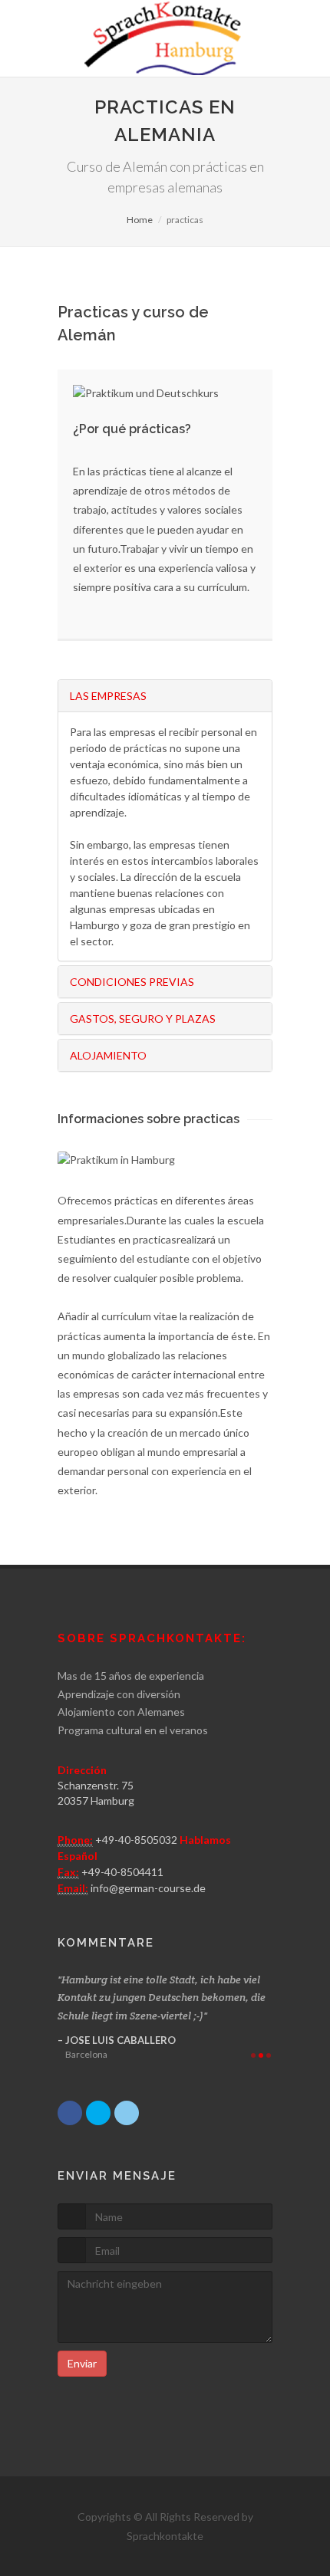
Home (140, 220)
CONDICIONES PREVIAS (132, 982)
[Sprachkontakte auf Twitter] (98, 2113)
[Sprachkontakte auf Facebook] (70, 2113)
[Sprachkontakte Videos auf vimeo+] (127, 2113)
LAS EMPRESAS (108, 696)
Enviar (82, 2363)
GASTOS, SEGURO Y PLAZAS (143, 1019)
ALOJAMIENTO (108, 1055)
